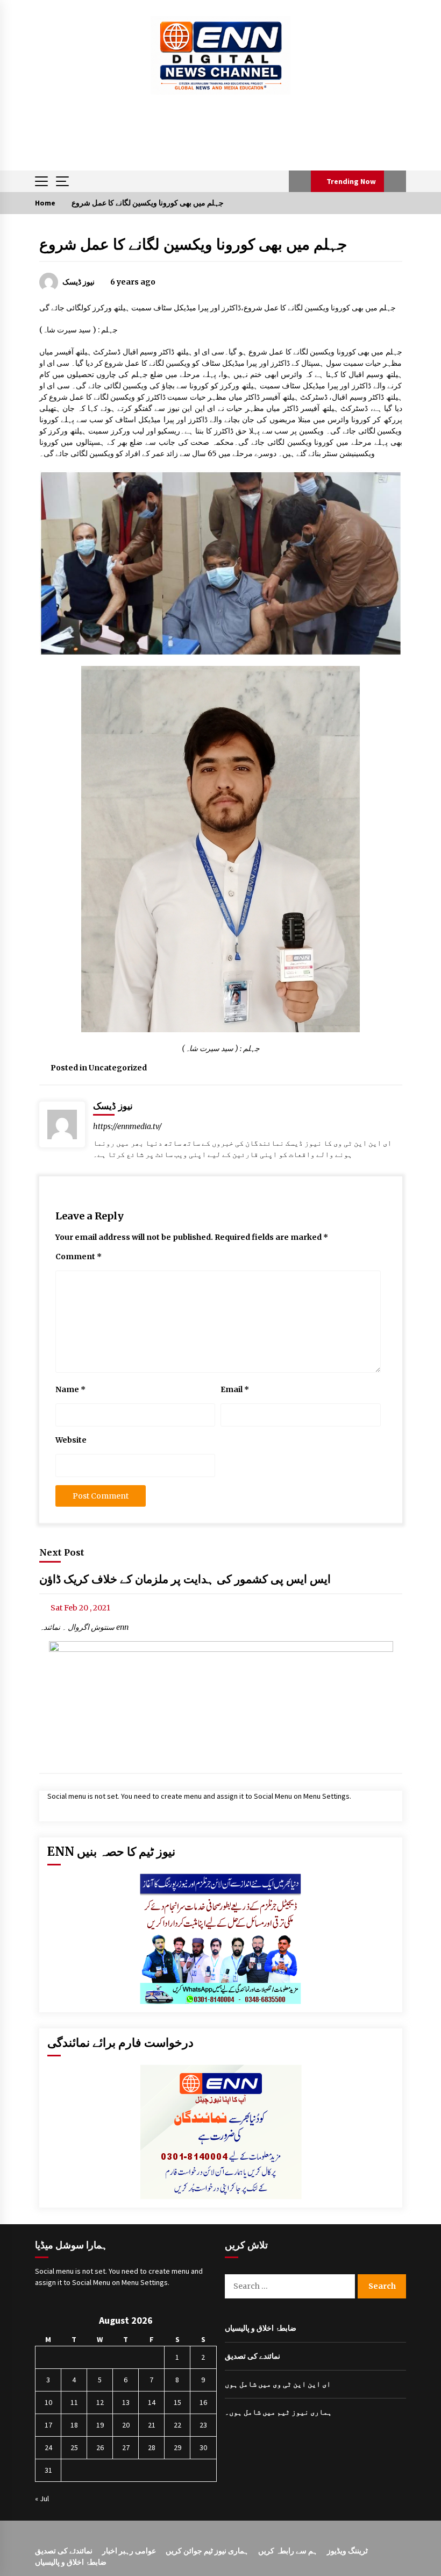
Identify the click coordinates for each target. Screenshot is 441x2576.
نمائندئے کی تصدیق (64, 2551)
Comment (79, 1257)
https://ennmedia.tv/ (127, 1126)
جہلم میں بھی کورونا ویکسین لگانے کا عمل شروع (193, 244)
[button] (300, 181)
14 (152, 2402)
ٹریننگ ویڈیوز (347, 2551)
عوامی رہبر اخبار (129, 2551)
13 (126, 2402)
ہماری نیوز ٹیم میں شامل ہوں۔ (278, 2412)
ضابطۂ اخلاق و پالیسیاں (261, 2328)
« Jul (42, 2499)
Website (71, 1440)
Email (235, 1389)
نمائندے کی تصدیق (252, 2356)
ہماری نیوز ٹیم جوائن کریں (207, 2551)
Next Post (62, 1552)
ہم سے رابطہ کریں (288, 2551)
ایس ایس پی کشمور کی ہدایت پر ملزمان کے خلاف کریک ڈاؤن (185, 1579)
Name (70, 1389)
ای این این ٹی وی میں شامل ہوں (278, 2384)
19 (100, 2425)
